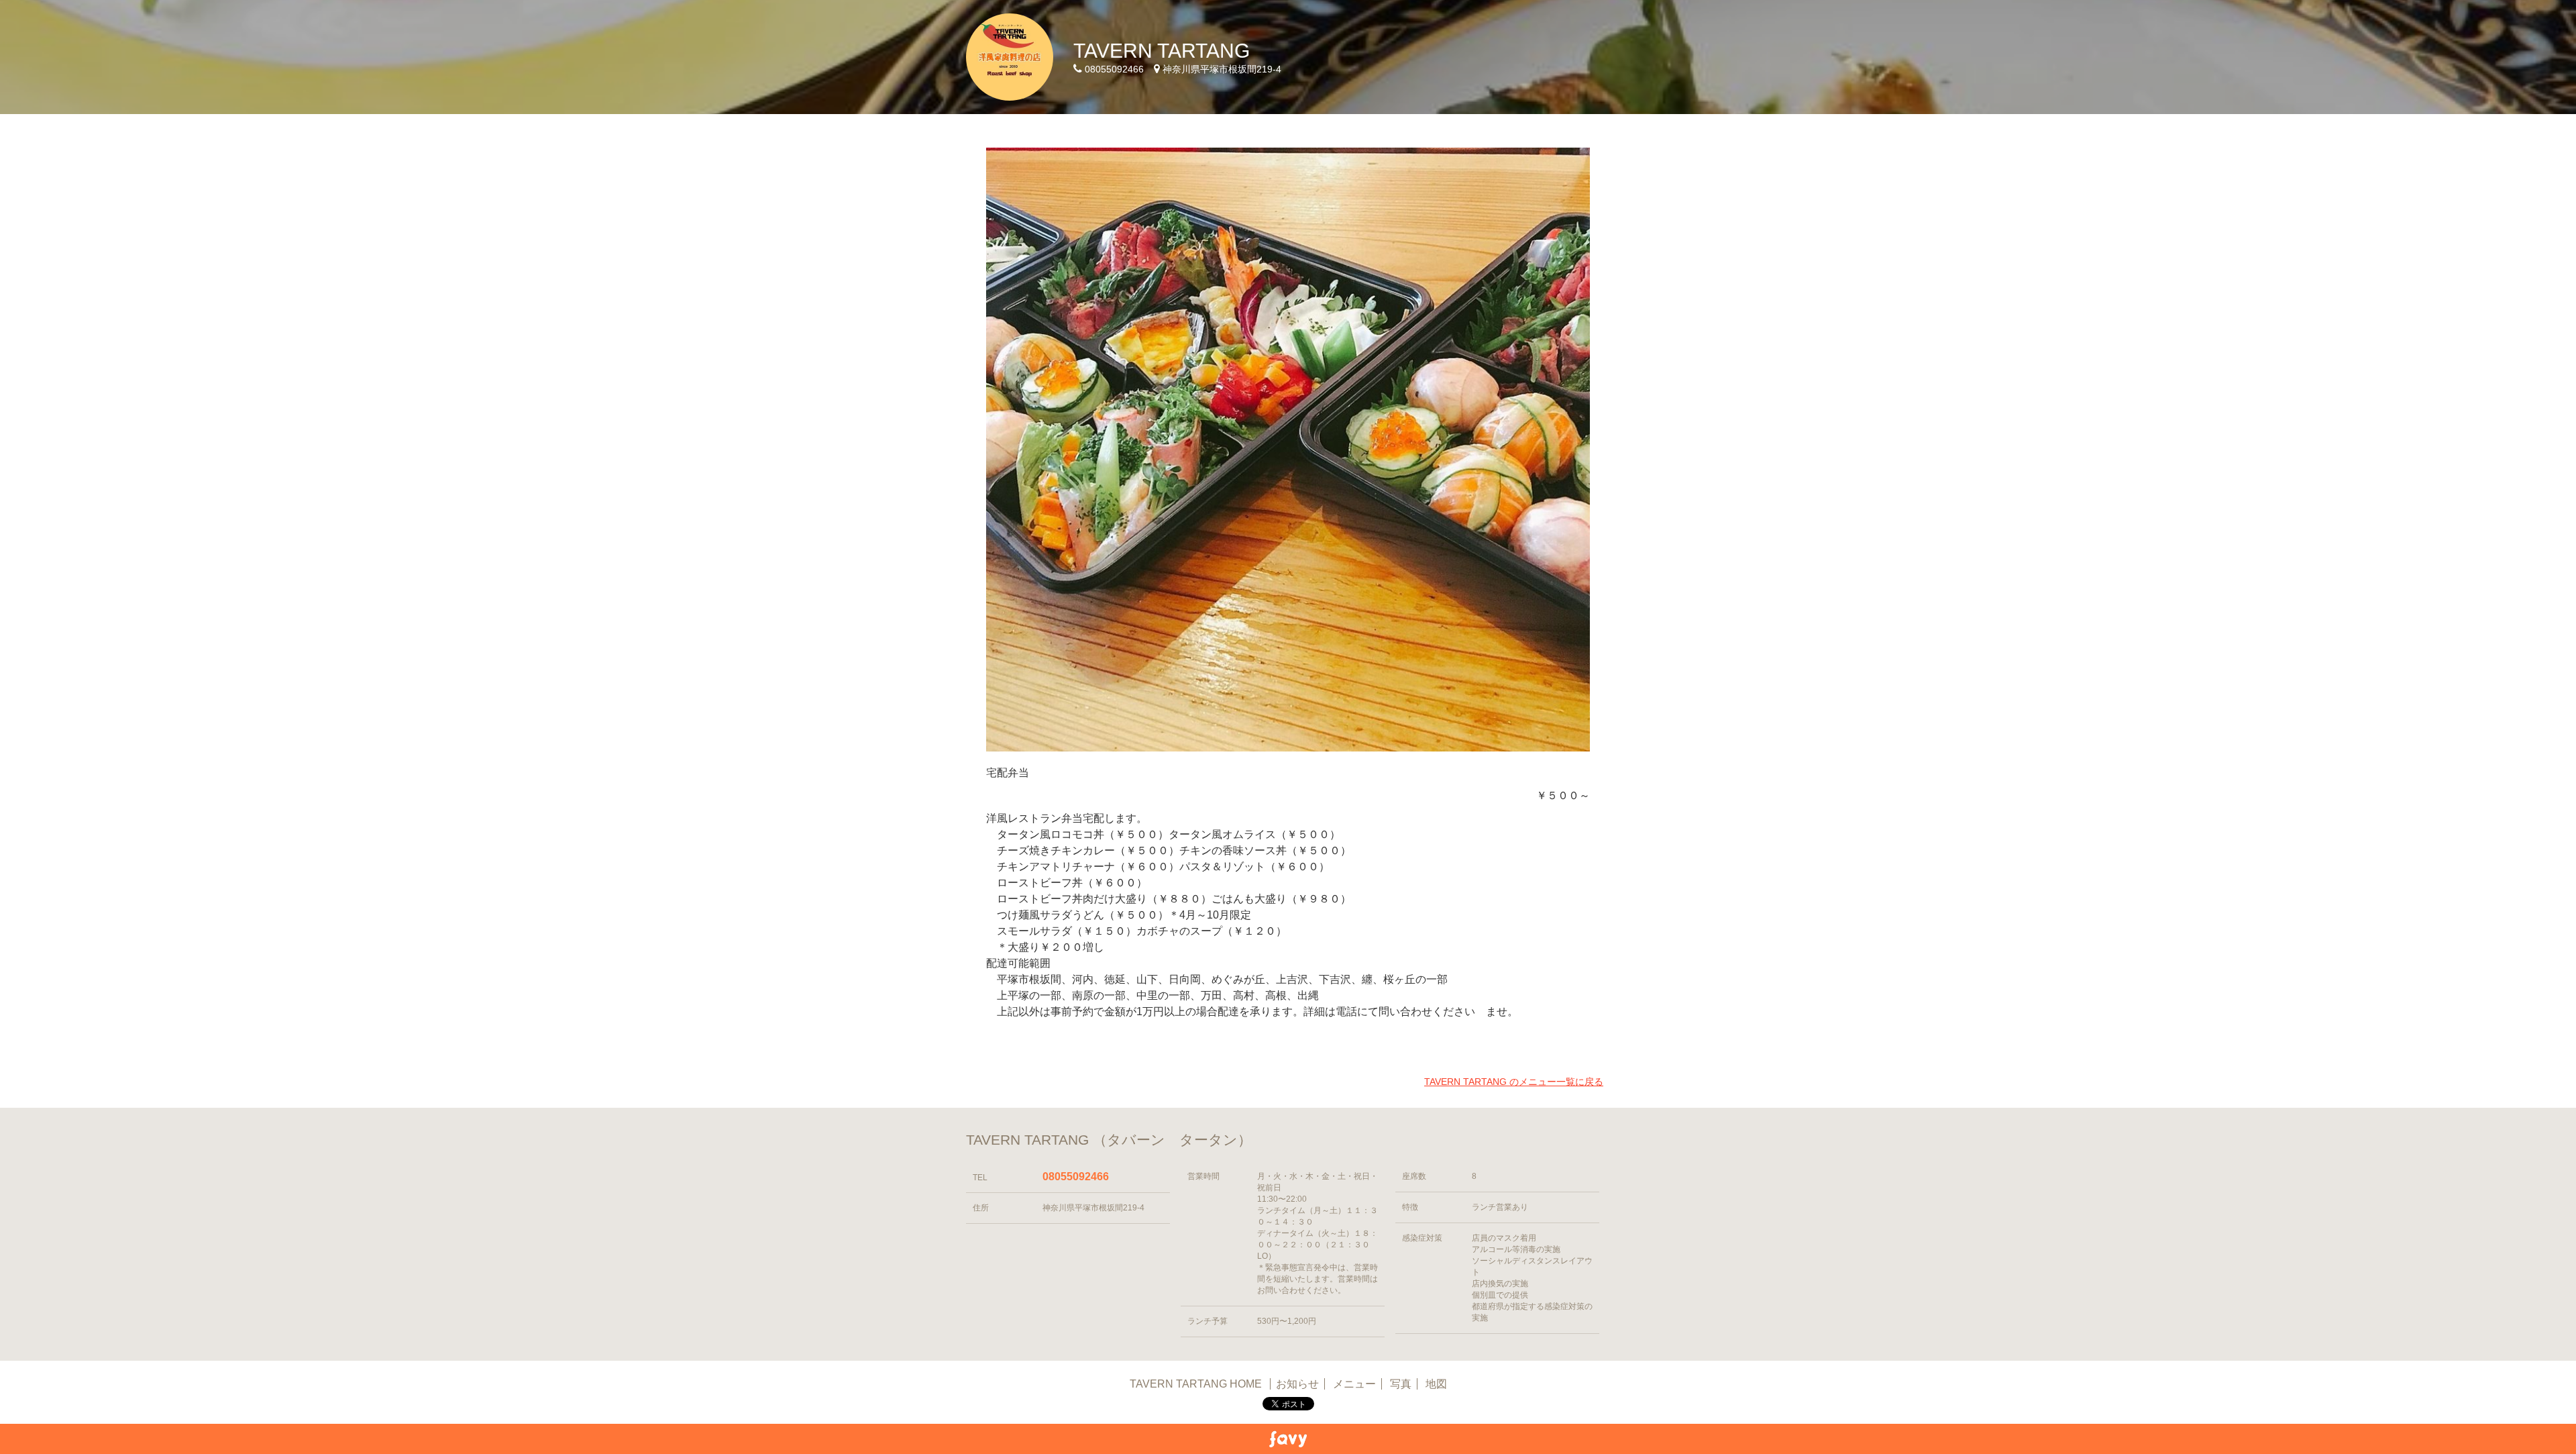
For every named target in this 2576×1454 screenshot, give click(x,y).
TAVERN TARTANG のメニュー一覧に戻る (1514, 1082)
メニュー (1354, 1384)
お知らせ (1297, 1384)
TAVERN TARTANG (1162, 51)
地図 (1436, 1384)
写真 (1401, 1384)
